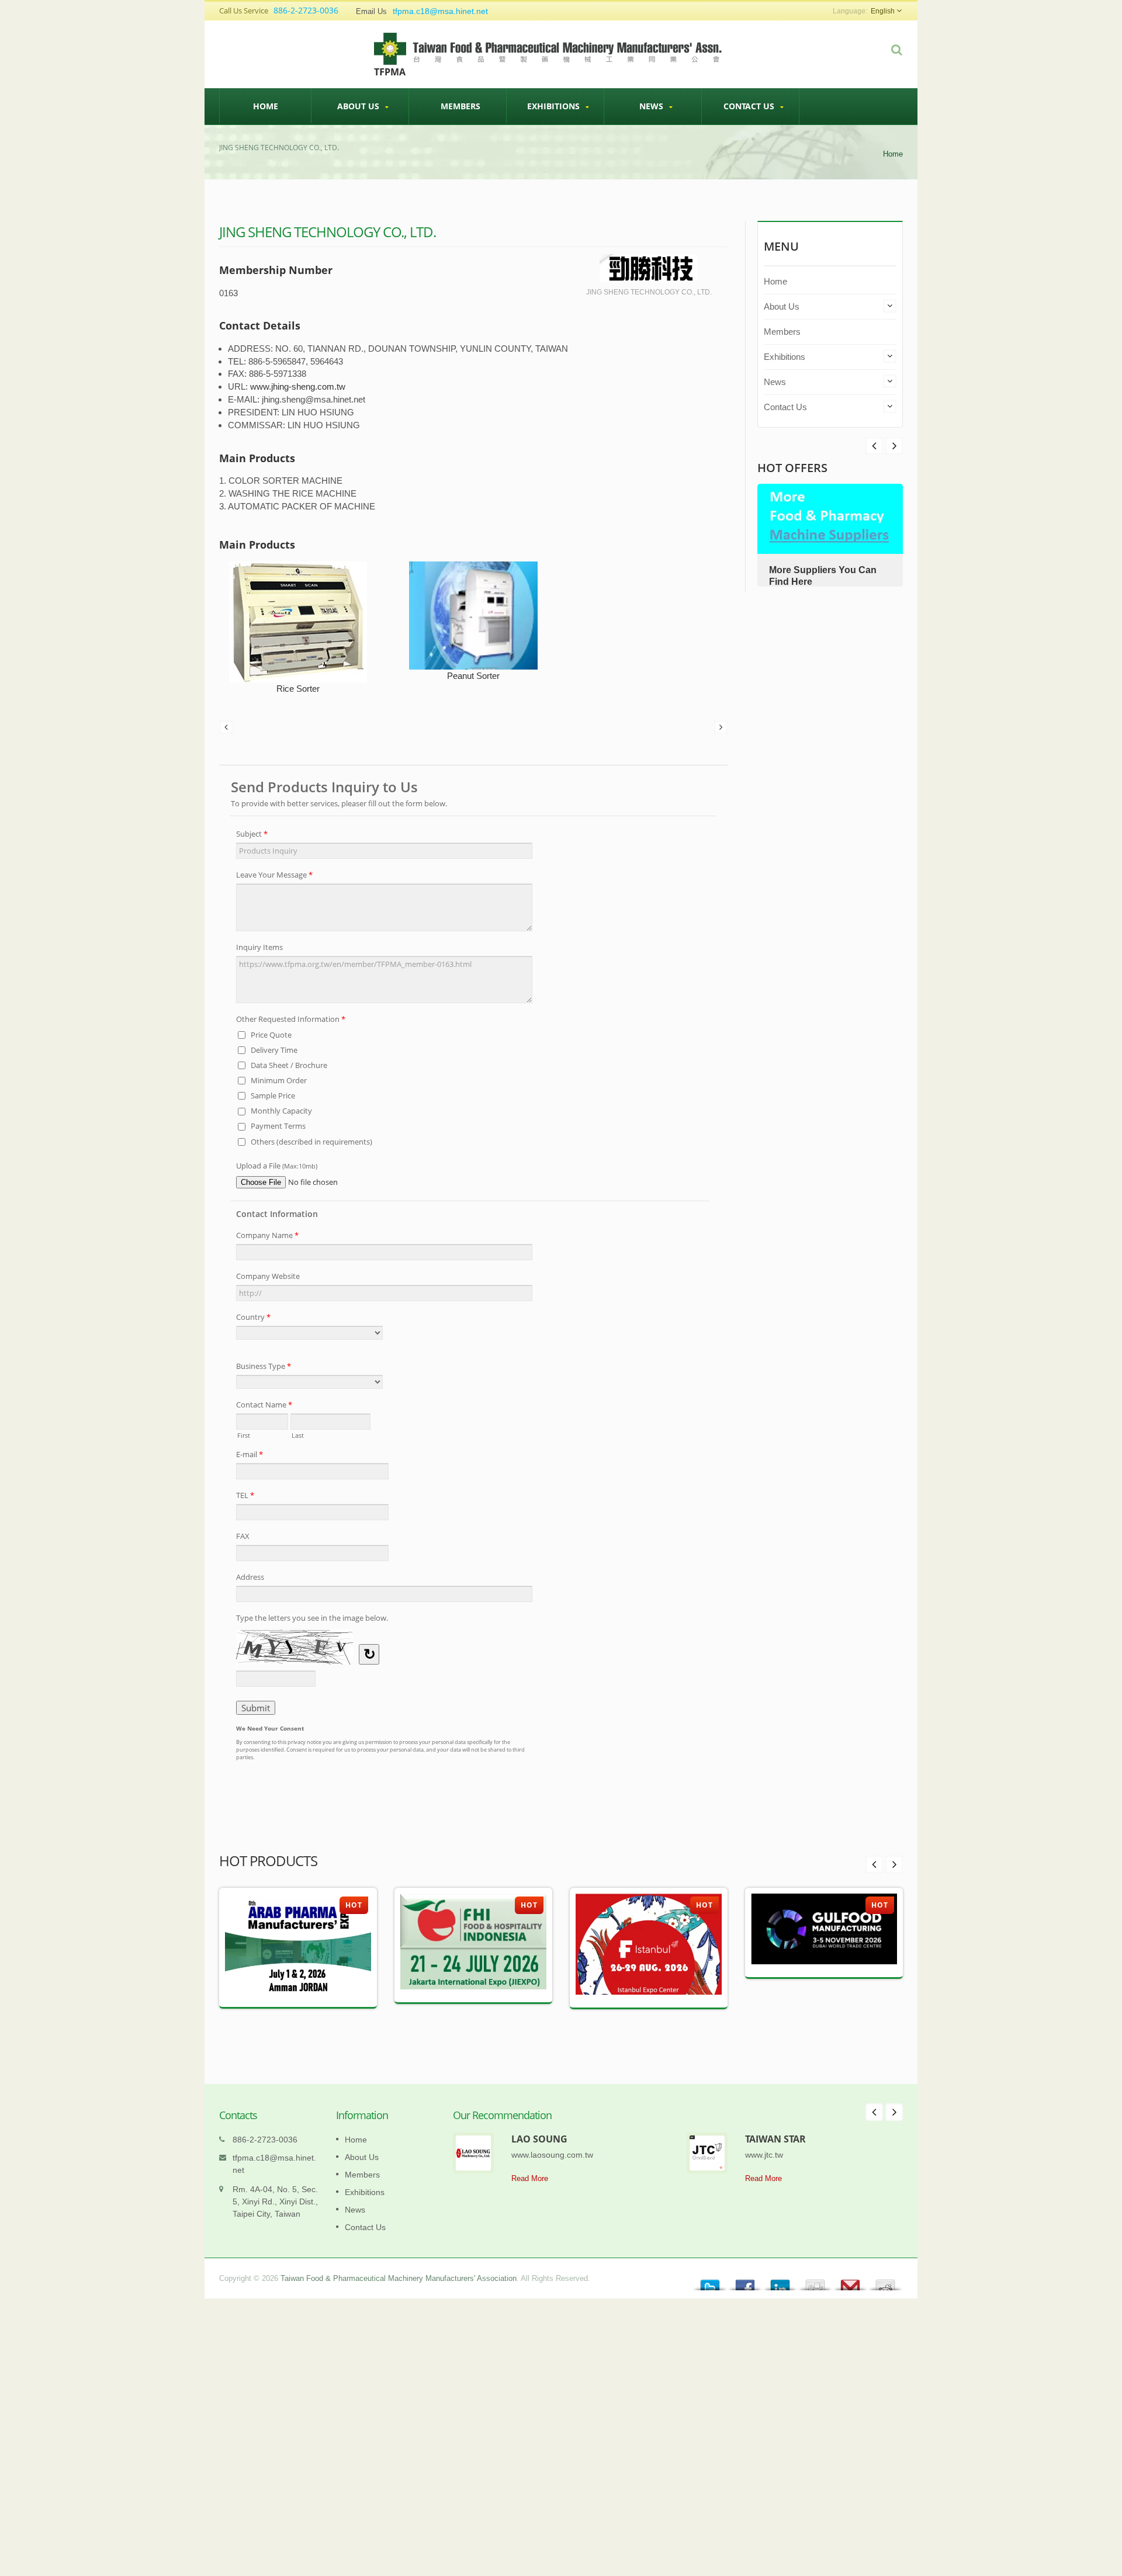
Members (460, 106)
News (652, 106)
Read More (530, 2178)
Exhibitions (555, 106)
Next (874, 446)
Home (266, 106)
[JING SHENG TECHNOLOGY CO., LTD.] (649, 269)
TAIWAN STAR (775, 2139)
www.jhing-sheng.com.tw (298, 386)
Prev (894, 446)
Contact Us (750, 106)
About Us (359, 106)
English (883, 11)
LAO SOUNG (539, 2139)
